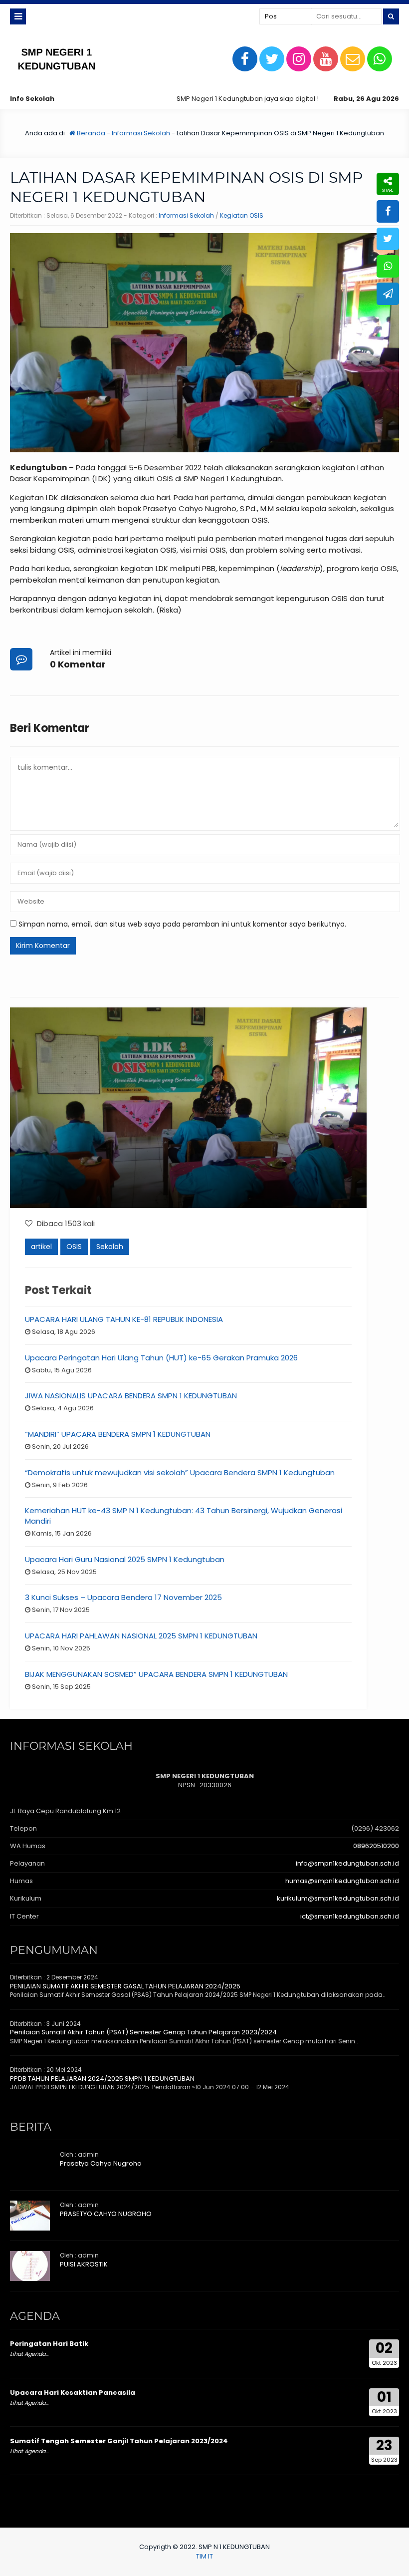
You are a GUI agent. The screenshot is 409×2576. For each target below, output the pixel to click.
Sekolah (110, 1247)
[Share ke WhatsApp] (388, 266)
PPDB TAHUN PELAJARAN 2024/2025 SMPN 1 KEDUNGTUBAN (102, 2079)
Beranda (90, 133)
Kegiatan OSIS (242, 215)
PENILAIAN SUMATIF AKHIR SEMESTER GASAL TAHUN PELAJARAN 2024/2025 (125, 1986)
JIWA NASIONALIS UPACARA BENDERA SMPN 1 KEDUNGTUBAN (131, 1396)
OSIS (74, 1247)
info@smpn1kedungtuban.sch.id (347, 1863)
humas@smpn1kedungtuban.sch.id (342, 1881)
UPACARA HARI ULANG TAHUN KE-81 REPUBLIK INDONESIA (124, 1319)
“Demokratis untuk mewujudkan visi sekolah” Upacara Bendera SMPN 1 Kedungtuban (180, 1472)
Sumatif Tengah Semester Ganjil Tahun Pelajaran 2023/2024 (119, 2441)
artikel (41, 1247)
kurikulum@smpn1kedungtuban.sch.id (338, 1898)
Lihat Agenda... (29, 2354)
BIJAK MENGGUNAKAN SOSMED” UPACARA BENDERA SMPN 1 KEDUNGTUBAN (156, 1674)
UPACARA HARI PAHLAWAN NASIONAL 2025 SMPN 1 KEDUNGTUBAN (141, 1636)
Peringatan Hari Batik (49, 2344)
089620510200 (376, 1846)
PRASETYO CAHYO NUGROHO (106, 2214)
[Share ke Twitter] (388, 239)
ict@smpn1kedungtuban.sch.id (350, 1916)
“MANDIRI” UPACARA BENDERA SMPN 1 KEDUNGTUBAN (118, 1434)
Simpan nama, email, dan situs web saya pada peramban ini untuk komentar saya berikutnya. (182, 924)
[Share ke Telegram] (388, 294)
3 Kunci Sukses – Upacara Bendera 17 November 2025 (123, 1597)
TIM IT (204, 2556)
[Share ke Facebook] (388, 211)
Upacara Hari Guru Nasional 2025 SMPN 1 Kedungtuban (125, 1559)
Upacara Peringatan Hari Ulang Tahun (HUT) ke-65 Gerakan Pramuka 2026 (161, 1358)
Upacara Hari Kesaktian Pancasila (73, 2393)
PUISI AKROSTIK (84, 2264)
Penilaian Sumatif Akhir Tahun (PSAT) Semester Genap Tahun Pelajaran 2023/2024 (143, 2032)
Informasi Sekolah (141, 133)
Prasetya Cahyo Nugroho (101, 2163)
